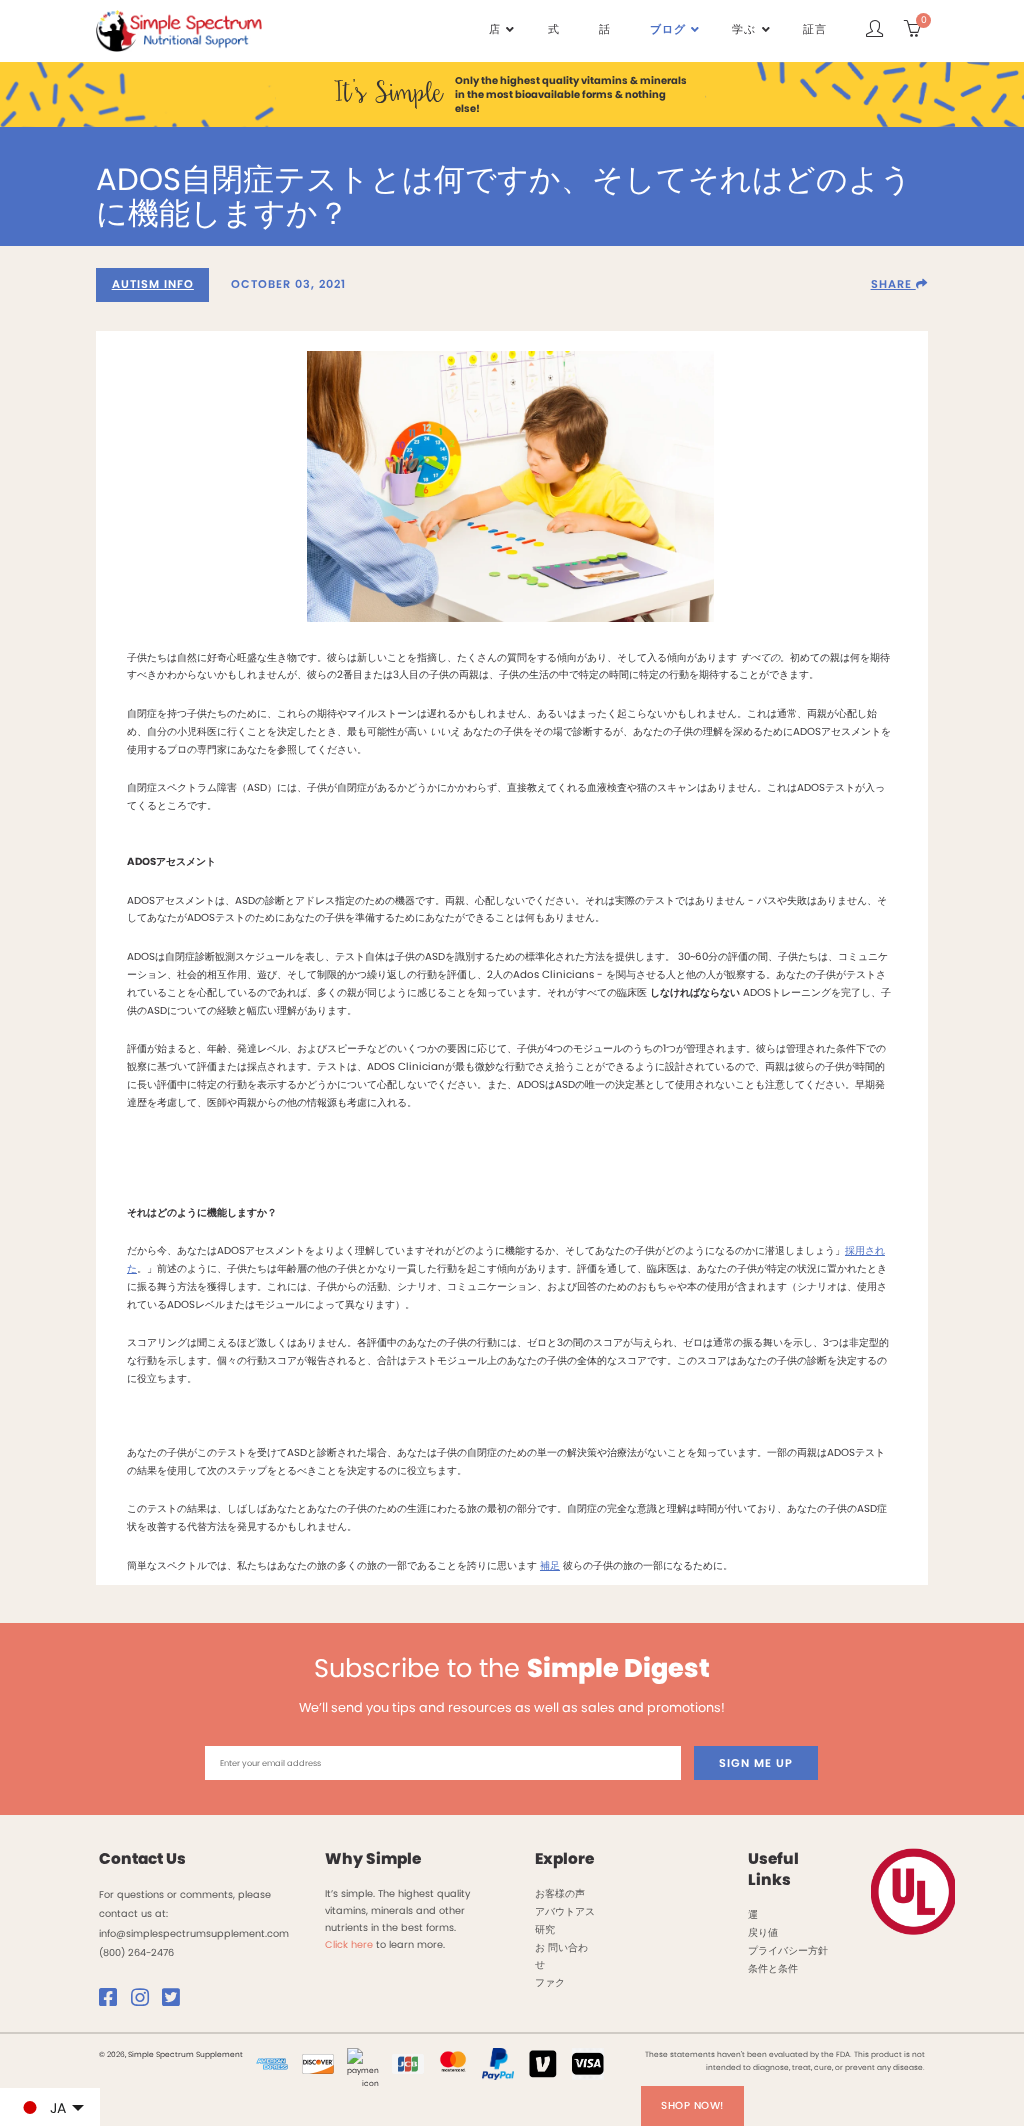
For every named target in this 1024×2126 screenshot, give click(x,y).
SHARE (893, 284)
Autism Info (153, 284)
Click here (349, 1944)
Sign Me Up (756, 1763)
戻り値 (763, 1932)
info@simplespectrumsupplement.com (194, 1933)
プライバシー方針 (788, 1950)
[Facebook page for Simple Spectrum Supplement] (113, 2001)
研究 (545, 1929)
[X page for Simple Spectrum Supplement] (176, 2001)
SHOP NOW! (692, 2105)
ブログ (668, 29)
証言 (815, 29)
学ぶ (744, 29)
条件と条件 (773, 1968)
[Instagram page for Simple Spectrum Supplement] (145, 2001)
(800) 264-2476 (136, 1952)
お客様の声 (560, 1893)
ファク (550, 1982)
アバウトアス (565, 1911)
